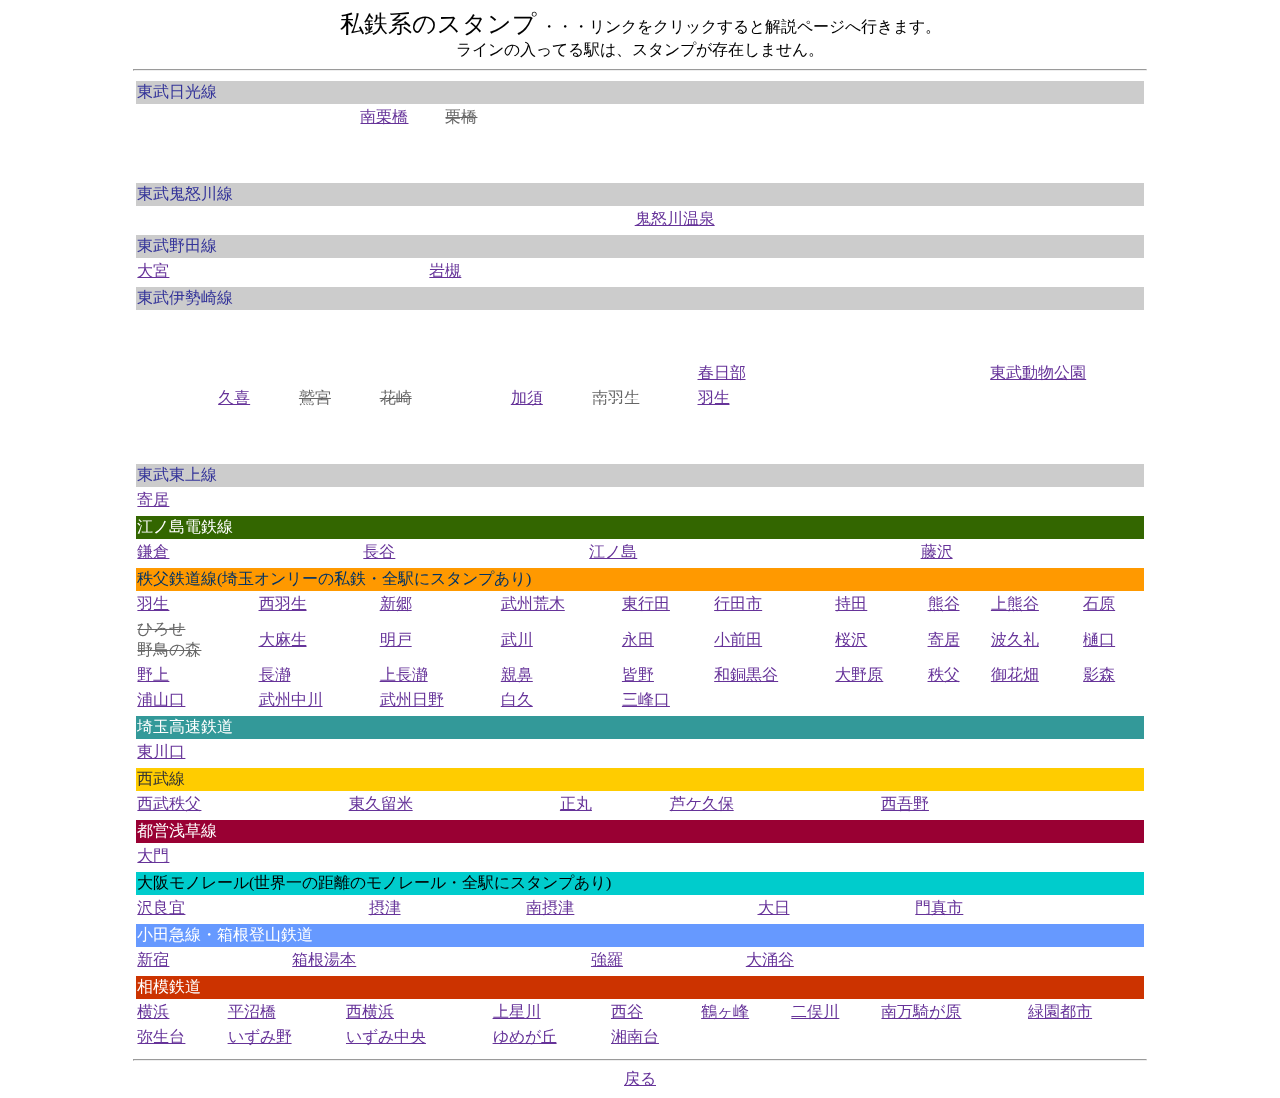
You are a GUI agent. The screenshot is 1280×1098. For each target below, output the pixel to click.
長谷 (379, 551)
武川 (517, 639)
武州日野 (412, 699)
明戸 (396, 639)
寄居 (153, 499)
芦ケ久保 (702, 803)
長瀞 (275, 674)
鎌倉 (153, 551)
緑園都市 (1060, 1011)
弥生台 (161, 1036)
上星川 (517, 1011)
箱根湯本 (324, 959)
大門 (153, 855)
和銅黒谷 (746, 674)
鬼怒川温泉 (675, 218)
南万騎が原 (921, 1011)
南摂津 (550, 907)
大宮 (153, 270)
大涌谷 (770, 959)
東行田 (646, 603)
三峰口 (646, 699)
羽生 (714, 397)
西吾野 (905, 803)
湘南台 (635, 1036)
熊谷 (944, 603)
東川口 (161, 751)
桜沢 (851, 639)
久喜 (234, 397)
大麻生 (283, 639)
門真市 (939, 907)
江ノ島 (613, 551)
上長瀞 (404, 674)
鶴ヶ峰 (725, 1011)
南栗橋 (384, 116)
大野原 (859, 674)
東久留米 (381, 803)
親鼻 (517, 674)
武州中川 (291, 699)
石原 (1099, 603)
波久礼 (1015, 639)
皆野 (638, 674)
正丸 (576, 803)
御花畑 (1015, 674)
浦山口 (161, 699)
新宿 (153, 959)
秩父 (944, 674)
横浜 (153, 1011)
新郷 (396, 603)
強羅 (607, 959)
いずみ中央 (386, 1036)
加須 (527, 397)
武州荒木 (533, 603)
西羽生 (283, 603)
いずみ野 (260, 1036)
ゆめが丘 (525, 1036)
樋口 (1099, 639)
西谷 (627, 1011)
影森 (1099, 674)
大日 (774, 907)
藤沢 (937, 551)
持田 (851, 603)
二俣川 (815, 1011)
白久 (517, 699)
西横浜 (370, 1011)
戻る (640, 1078)
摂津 (385, 907)
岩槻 (445, 270)
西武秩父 (169, 803)
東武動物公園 (1038, 372)
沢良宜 (161, 907)
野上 (153, 674)
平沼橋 (252, 1011)
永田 (638, 639)
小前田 (738, 639)
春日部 (722, 372)
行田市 (738, 603)
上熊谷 (1015, 603)
